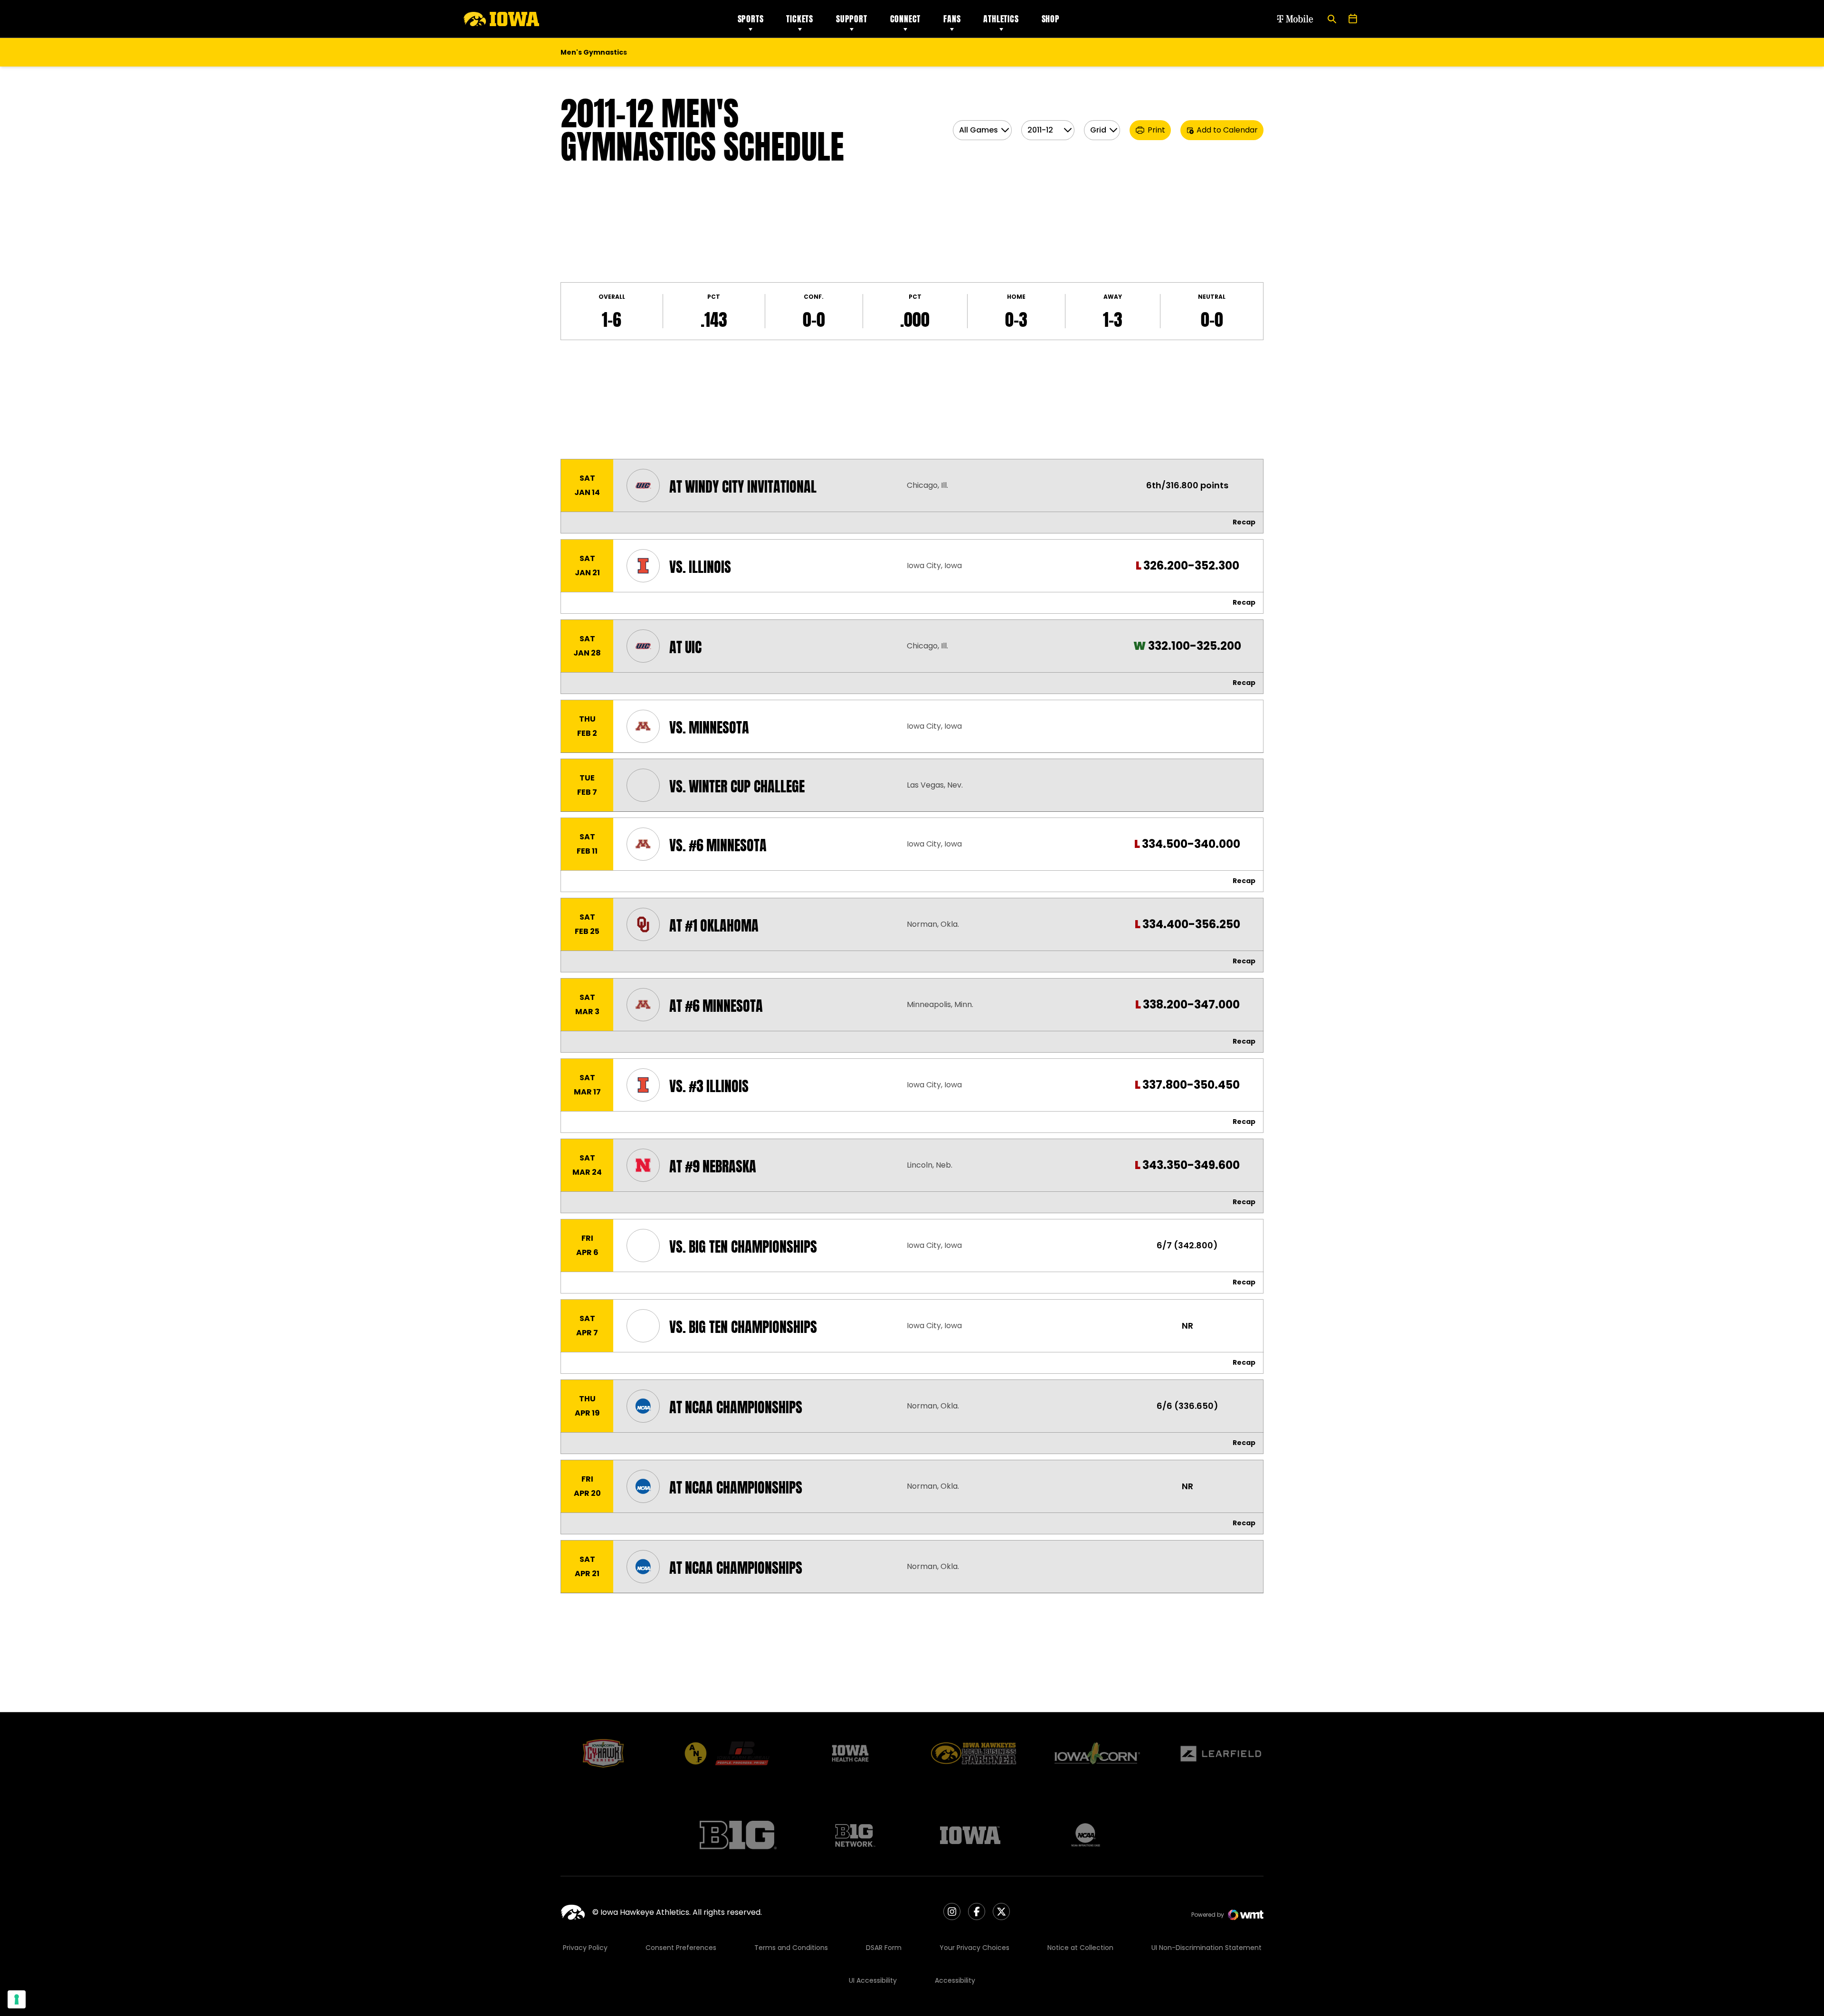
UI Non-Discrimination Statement (1206, 1948)
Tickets (800, 19)
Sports (751, 19)
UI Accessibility (873, 1980)
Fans (952, 19)
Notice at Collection (1080, 1948)
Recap (1244, 522)
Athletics (1001, 19)
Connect (906, 19)
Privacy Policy (585, 1948)
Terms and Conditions (791, 1948)
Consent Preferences (681, 1948)
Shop (1051, 19)
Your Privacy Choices (974, 1948)
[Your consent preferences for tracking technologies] (17, 1999)
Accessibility (955, 1980)
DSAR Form (884, 1948)
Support (852, 19)
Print (1156, 130)
